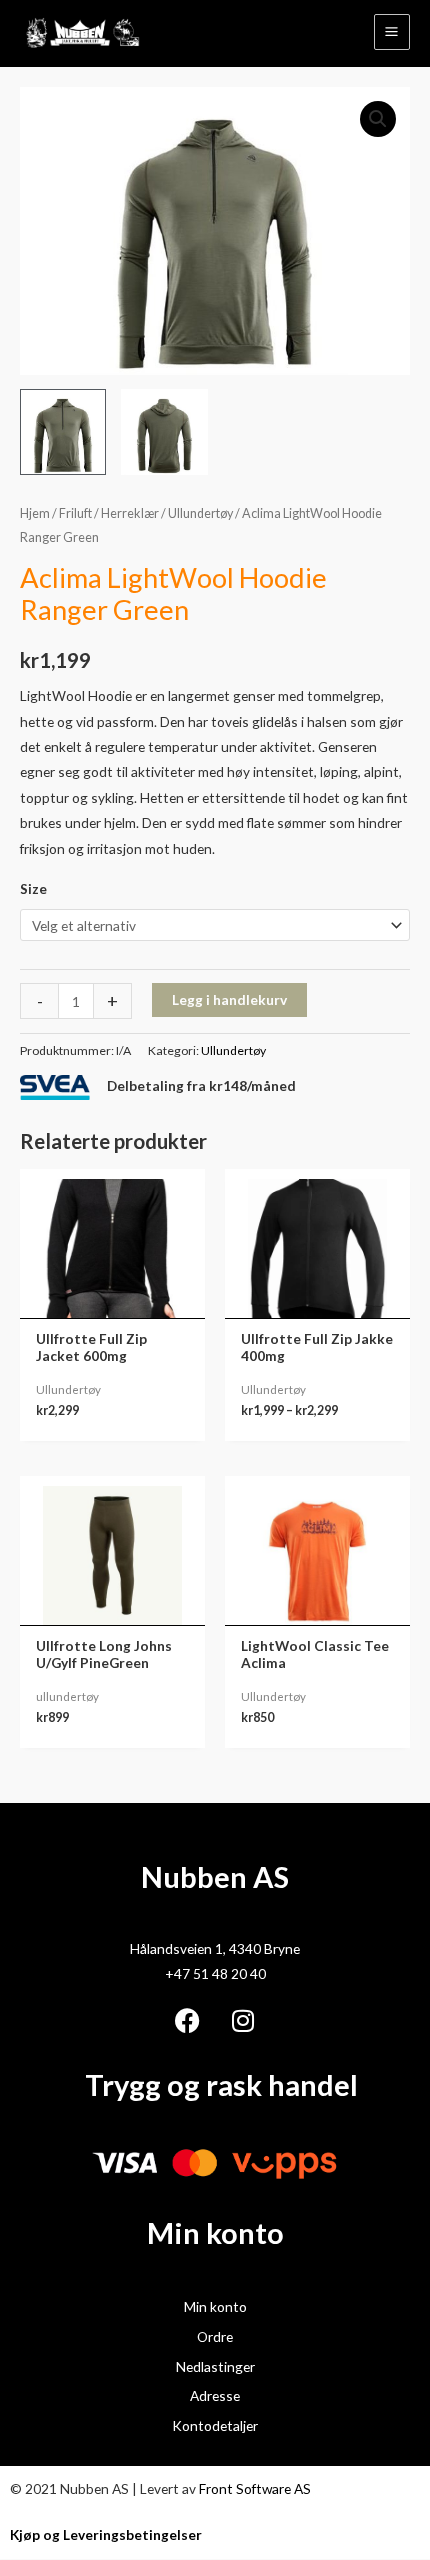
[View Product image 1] (63, 432)
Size (33, 888)
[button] (378, 119)
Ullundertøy (200, 513)
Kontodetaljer (215, 2425)
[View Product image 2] (164, 432)
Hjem (35, 513)
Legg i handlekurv (229, 999)
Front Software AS (255, 2488)
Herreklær (130, 513)
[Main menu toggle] (392, 32)
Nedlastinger (215, 2366)
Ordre (215, 2336)
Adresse (215, 2395)
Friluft (75, 513)
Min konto (215, 2306)
